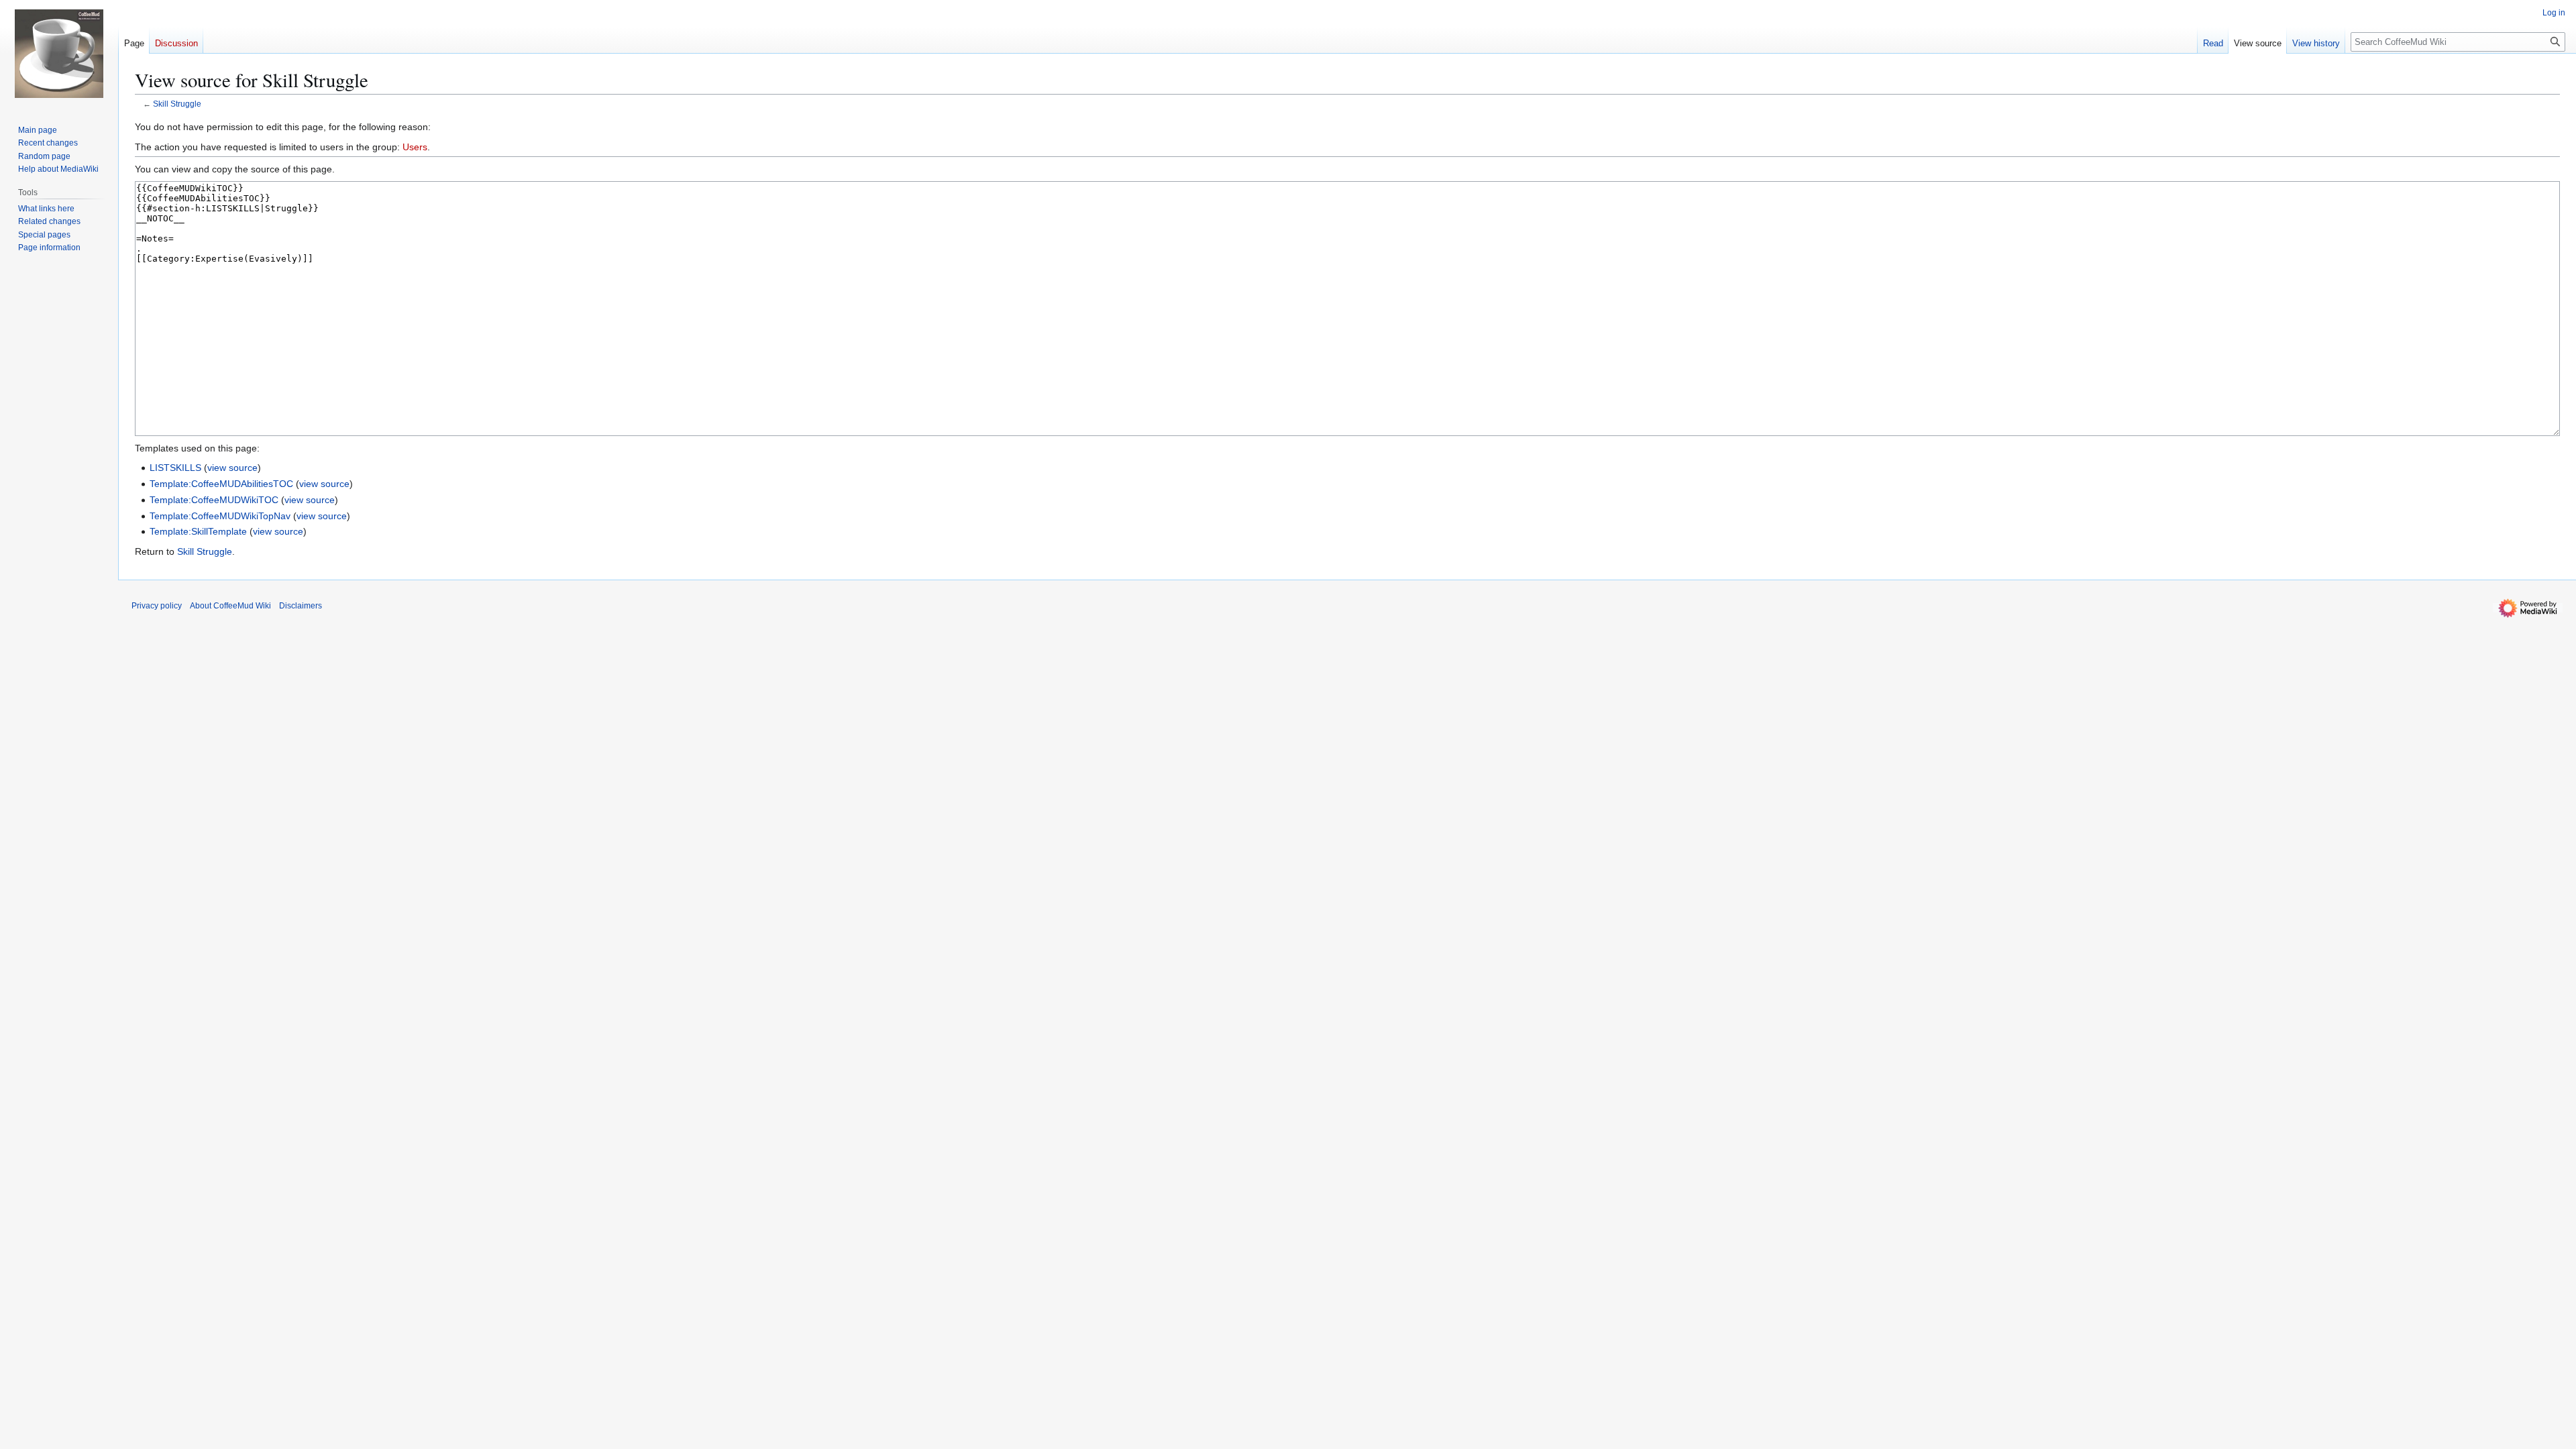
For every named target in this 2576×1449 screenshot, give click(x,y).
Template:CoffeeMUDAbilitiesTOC (221, 484)
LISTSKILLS (175, 468)
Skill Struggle (177, 104)
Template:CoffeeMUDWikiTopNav (220, 516)
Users (415, 147)
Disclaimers (301, 606)
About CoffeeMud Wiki (230, 606)
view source (232, 468)
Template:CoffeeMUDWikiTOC (214, 500)
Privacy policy (157, 606)
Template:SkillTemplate (198, 531)
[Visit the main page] (59, 54)
